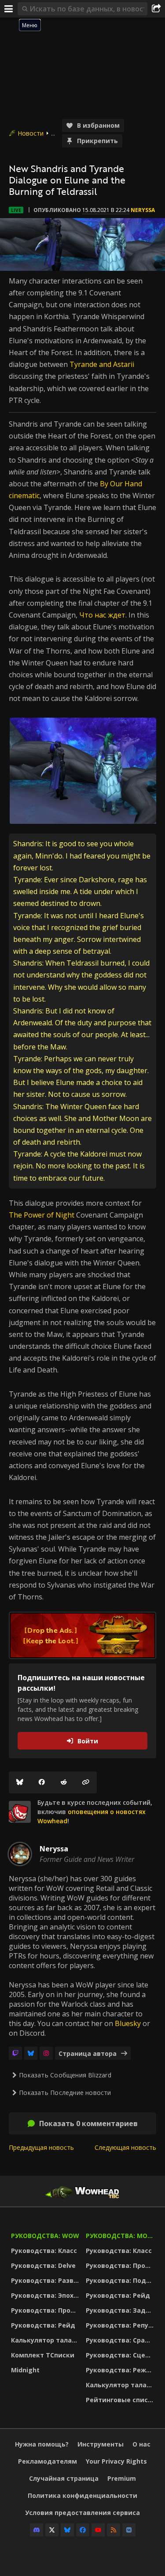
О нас (141, 2444)
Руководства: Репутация (121, 2325)
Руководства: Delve (43, 2265)
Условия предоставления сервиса (82, 2513)
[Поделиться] (156, 9)
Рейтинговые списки (121, 2400)
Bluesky (128, 2023)
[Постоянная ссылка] (86, 1782)
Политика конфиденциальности (82, 2495)
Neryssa (143, 210)
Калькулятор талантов (46, 2340)
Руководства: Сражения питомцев (121, 2340)
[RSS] (114, 2530)
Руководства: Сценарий (121, 2355)
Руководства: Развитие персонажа (46, 2280)
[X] (52, 2530)
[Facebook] (42, 1782)
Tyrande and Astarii (102, 364)
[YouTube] (98, 2530)
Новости (31, 133)
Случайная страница (64, 2478)
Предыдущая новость (41, 2147)
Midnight (25, 2370)
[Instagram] (46, 2053)
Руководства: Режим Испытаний (121, 2370)
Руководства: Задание (121, 2310)
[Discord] (37, 2530)
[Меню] (9, 9)
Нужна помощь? (42, 2444)
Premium (122, 2478)
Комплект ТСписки (43, 2355)
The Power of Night (42, 1215)
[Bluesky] (20, 1782)
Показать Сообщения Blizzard (65, 2075)
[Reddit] (64, 1782)
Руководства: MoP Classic (121, 2236)
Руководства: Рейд (43, 2325)
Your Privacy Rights (116, 2461)
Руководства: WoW (45, 2236)
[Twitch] (15, 2053)
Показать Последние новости (65, 2093)
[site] (20, 1812)
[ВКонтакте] (129, 2530)
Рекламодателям (48, 2461)
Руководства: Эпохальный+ (46, 2295)
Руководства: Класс (44, 2251)
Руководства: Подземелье (121, 2280)
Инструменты (101, 2444)
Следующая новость (125, 2147)
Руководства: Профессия (46, 2310)
